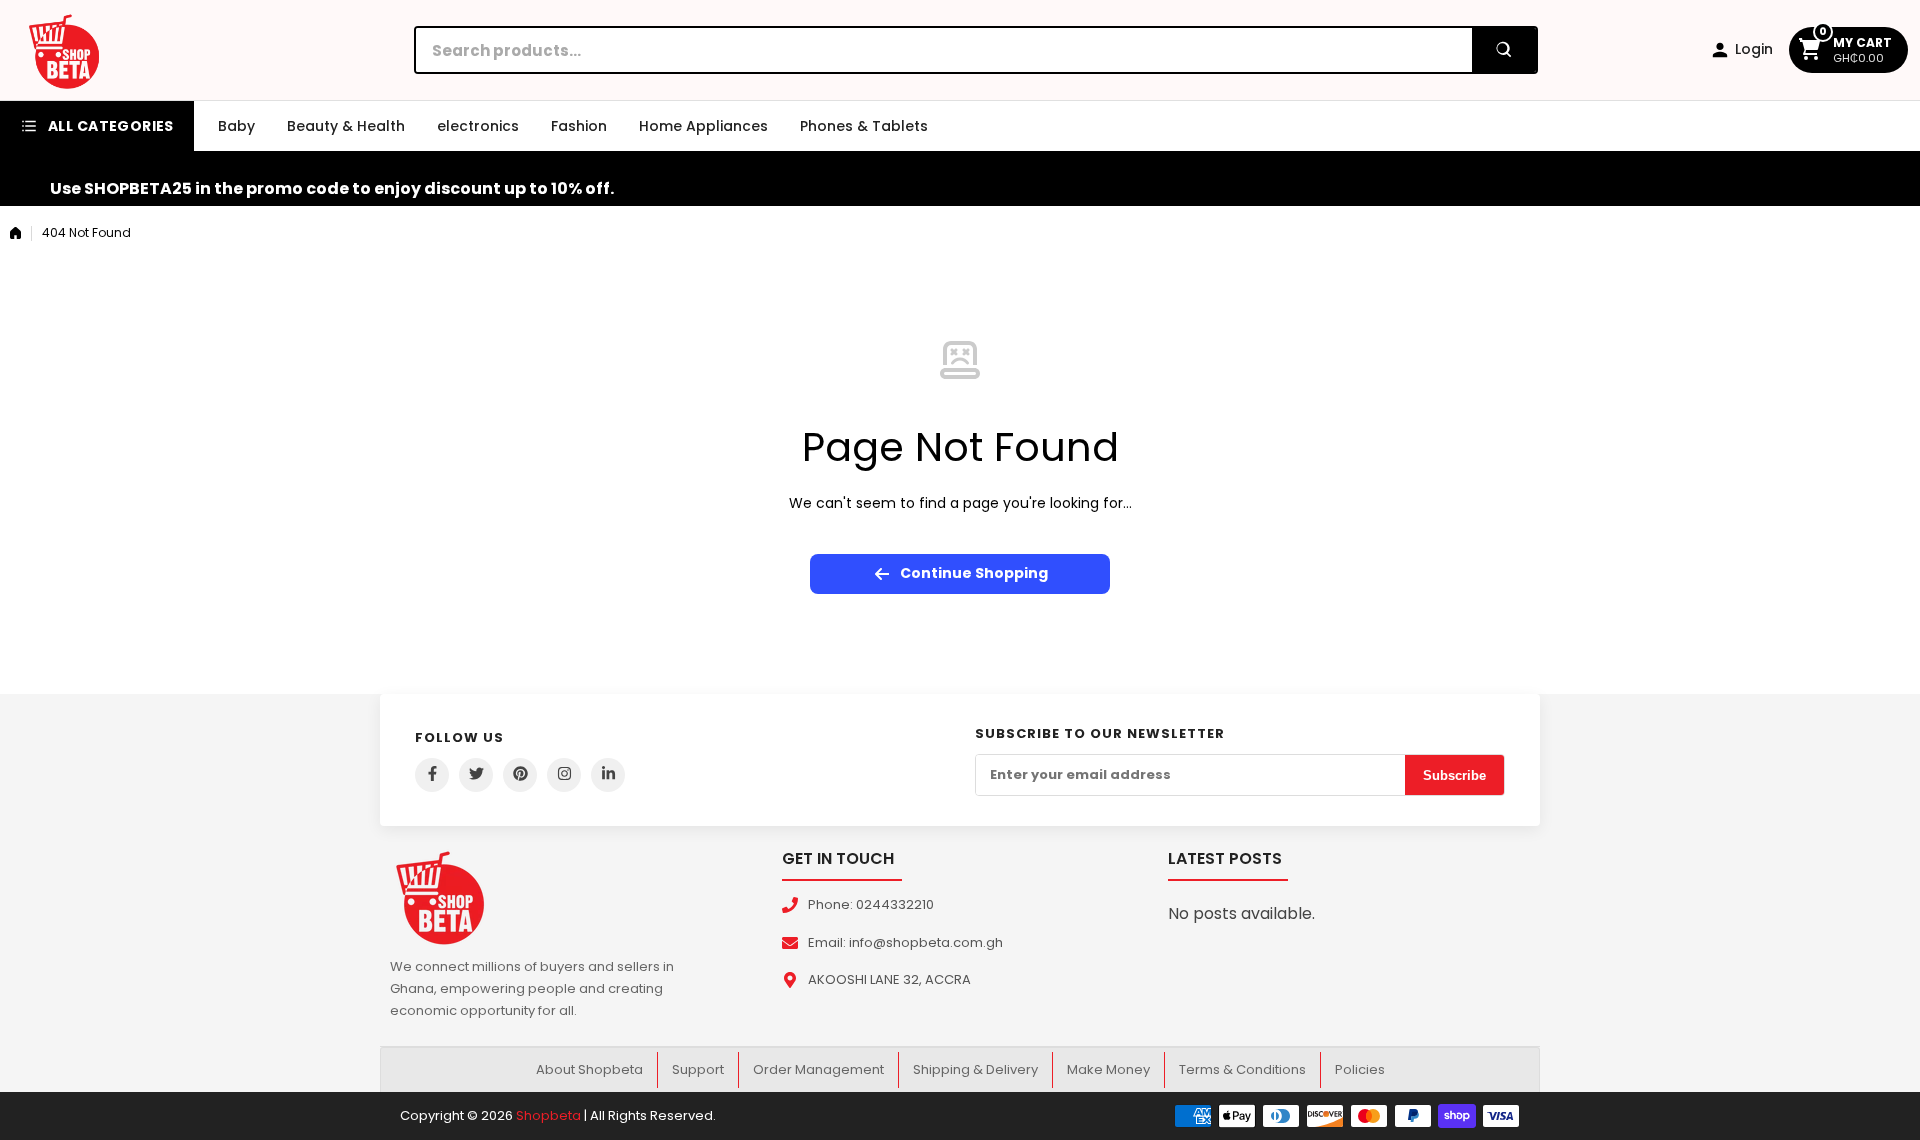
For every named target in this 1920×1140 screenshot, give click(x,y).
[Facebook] (432, 775)
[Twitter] (476, 775)
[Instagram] (564, 775)
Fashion (579, 126)
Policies (1360, 1069)
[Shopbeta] (64, 50)
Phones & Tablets (864, 126)
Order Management (818, 1069)
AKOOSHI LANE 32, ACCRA (889, 979)
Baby (236, 126)
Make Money (1108, 1069)
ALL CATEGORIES (111, 126)
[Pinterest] (520, 775)
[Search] (1504, 50)
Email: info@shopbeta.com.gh (905, 942)
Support (698, 1069)
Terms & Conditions (1242, 1069)
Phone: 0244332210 (871, 904)
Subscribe (1454, 775)
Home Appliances (703, 126)
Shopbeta (548, 1115)
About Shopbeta (589, 1069)
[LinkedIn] (608, 775)
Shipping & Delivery (975, 1069)
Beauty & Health (346, 126)
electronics (478, 126)
